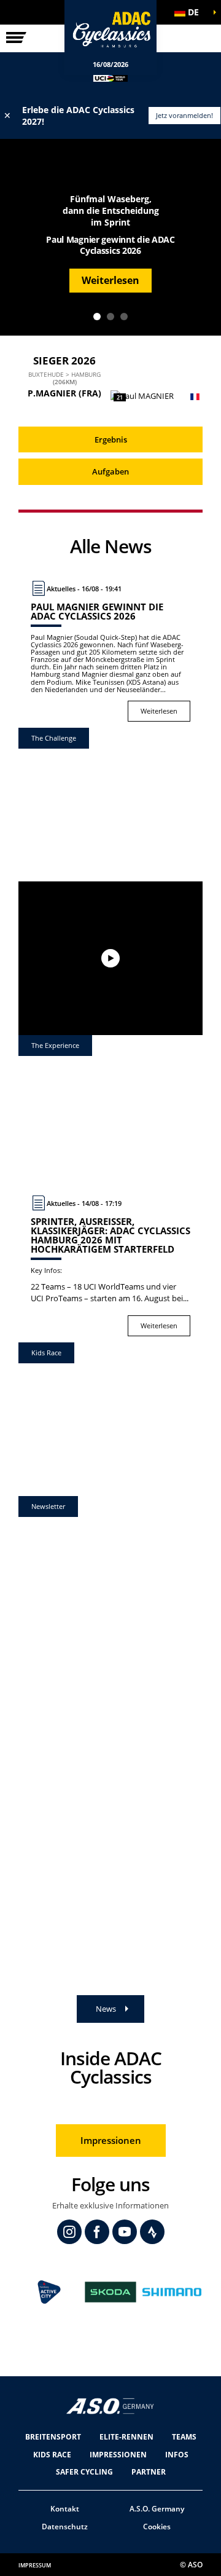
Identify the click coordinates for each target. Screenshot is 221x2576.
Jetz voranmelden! (184, 115)
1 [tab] (97, 317)
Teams (184, 2437)
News (106, 2009)
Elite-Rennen (126, 2437)
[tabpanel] (110, 237)
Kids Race (52, 2455)
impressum (35, 2565)
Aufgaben (110, 471)
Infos (177, 2455)
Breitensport (53, 2437)
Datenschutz (65, 2527)
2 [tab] (110, 317)
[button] (190, 12)
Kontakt (65, 2509)
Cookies (157, 2527)
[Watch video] (110, 958)
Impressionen (111, 2140)
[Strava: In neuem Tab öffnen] (152, 2232)
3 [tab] (124, 317)
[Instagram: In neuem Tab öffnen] (69, 2232)
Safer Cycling (84, 2472)
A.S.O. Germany (157, 2509)
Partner (149, 2472)
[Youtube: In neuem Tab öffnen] (125, 2232)
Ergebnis (111, 439)
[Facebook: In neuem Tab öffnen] (97, 2232)
